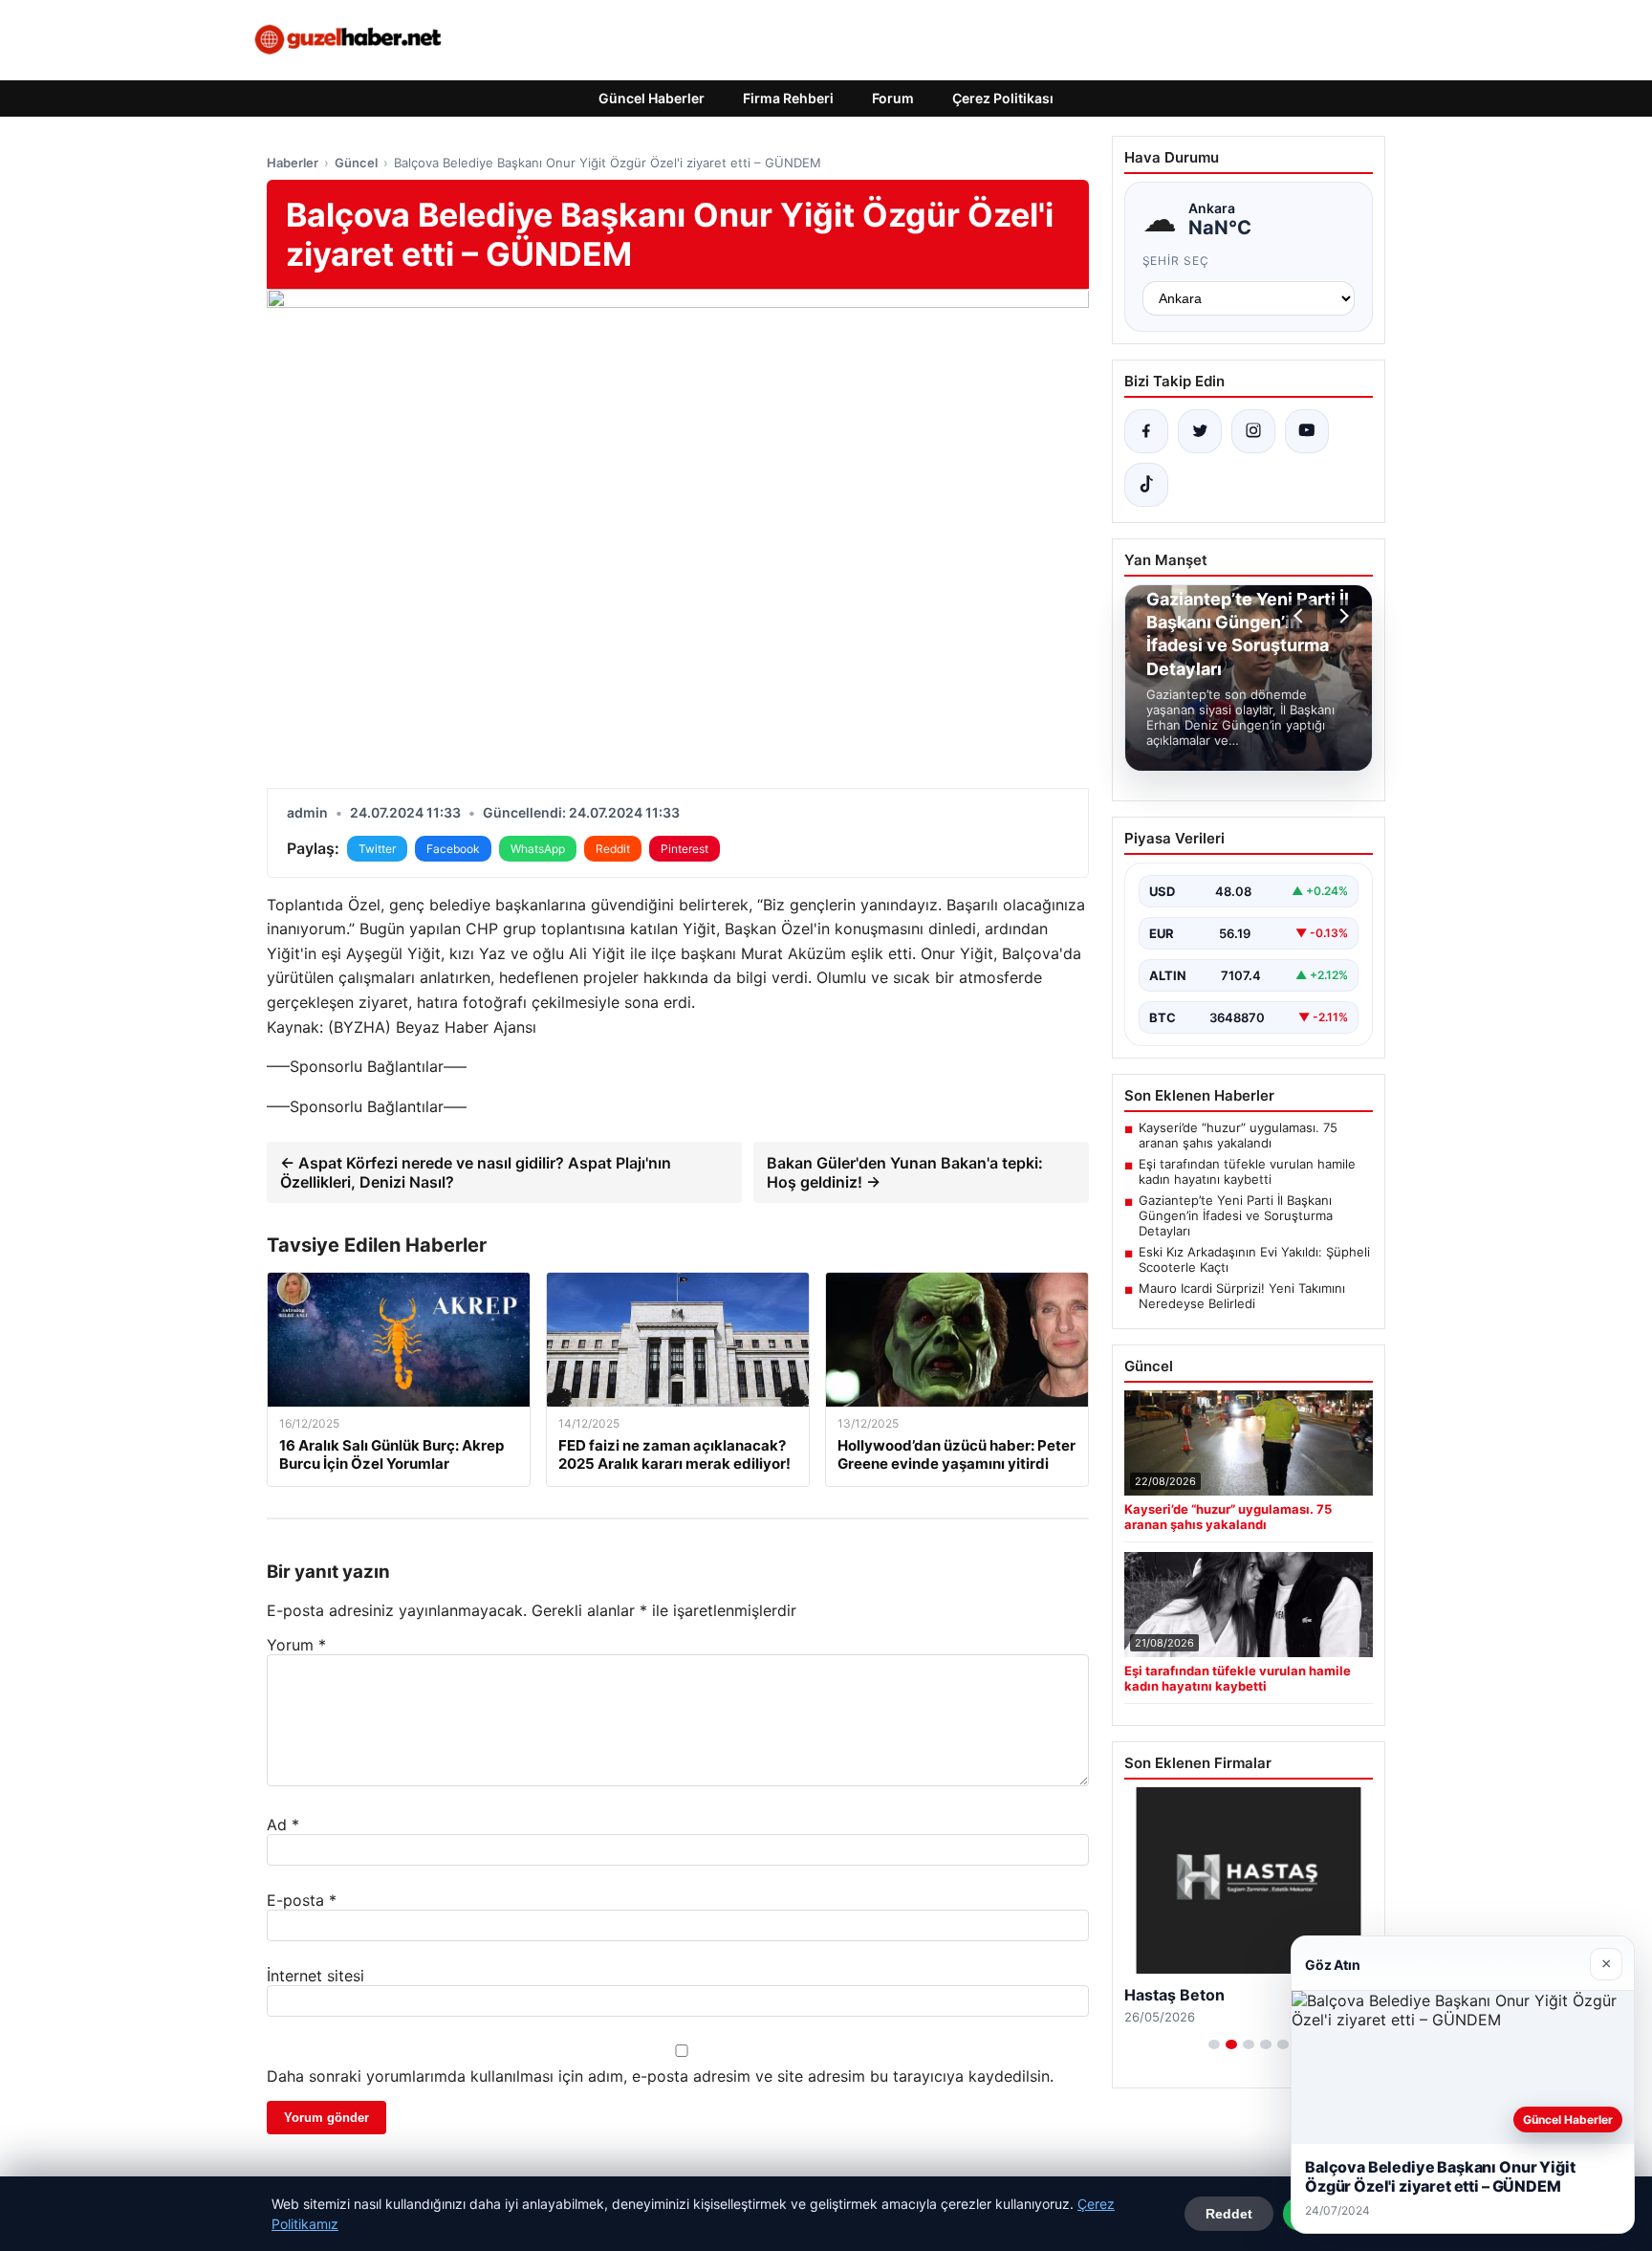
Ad (283, 1825)
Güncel (356, 163)
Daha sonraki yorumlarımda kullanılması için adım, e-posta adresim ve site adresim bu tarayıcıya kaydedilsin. (660, 2076)
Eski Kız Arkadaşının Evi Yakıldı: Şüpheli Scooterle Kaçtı (1254, 1259)
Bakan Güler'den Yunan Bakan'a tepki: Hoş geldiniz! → (905, 1172)
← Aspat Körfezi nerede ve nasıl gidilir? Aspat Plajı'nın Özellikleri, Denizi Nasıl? (476, 1172)
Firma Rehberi (788, 98)
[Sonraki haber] (1341, 616)
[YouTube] (1307, 431)
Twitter (377, 849)
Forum (893, 98)
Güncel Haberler (652, 98)
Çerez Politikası (1003, 98)
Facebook (453, 849)
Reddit (613, 849)
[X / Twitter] (1200, 431)
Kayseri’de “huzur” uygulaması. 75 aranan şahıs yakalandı (1238, 1135)
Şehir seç (1176, 261)
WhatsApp (538, 849)
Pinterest (685, 849)
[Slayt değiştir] (1214, 2044)
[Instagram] (1253, 431)
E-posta (302, 1900)
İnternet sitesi (315, 1976)
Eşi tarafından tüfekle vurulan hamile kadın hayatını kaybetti (1247, 1171)
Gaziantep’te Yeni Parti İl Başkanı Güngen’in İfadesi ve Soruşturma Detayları (1236, 1215)
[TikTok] (1146, 485)
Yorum (296, 1645)
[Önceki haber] (1301, 616)
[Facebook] (1146, 431)
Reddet (1229, 2214)
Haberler (293, 163)
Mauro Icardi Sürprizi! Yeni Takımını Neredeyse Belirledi (1242, 1296)
